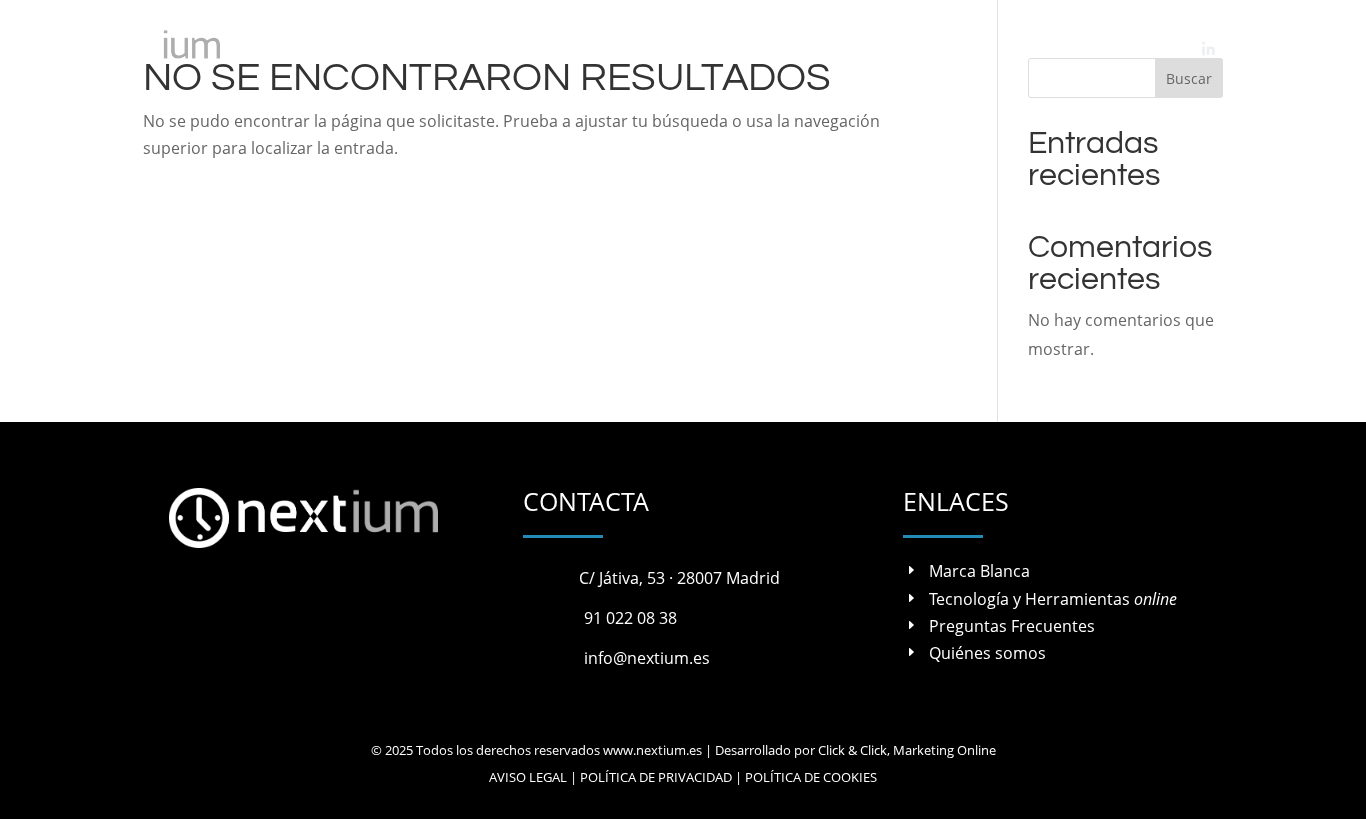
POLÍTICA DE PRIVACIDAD (656, 777)
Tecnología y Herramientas (1053, 599)
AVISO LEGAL (528, 777)
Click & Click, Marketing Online (907, 750)
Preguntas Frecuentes (1012, 626)
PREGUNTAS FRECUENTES (898, 48)
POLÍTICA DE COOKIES (811, 777)
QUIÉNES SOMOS (1063, 48)
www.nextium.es (652, 750)
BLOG (1161, 48)
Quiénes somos (987, 653)
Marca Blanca (979, 571)
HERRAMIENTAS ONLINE (690, 48)
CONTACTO (1276, 48)
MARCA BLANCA (513, 48)
